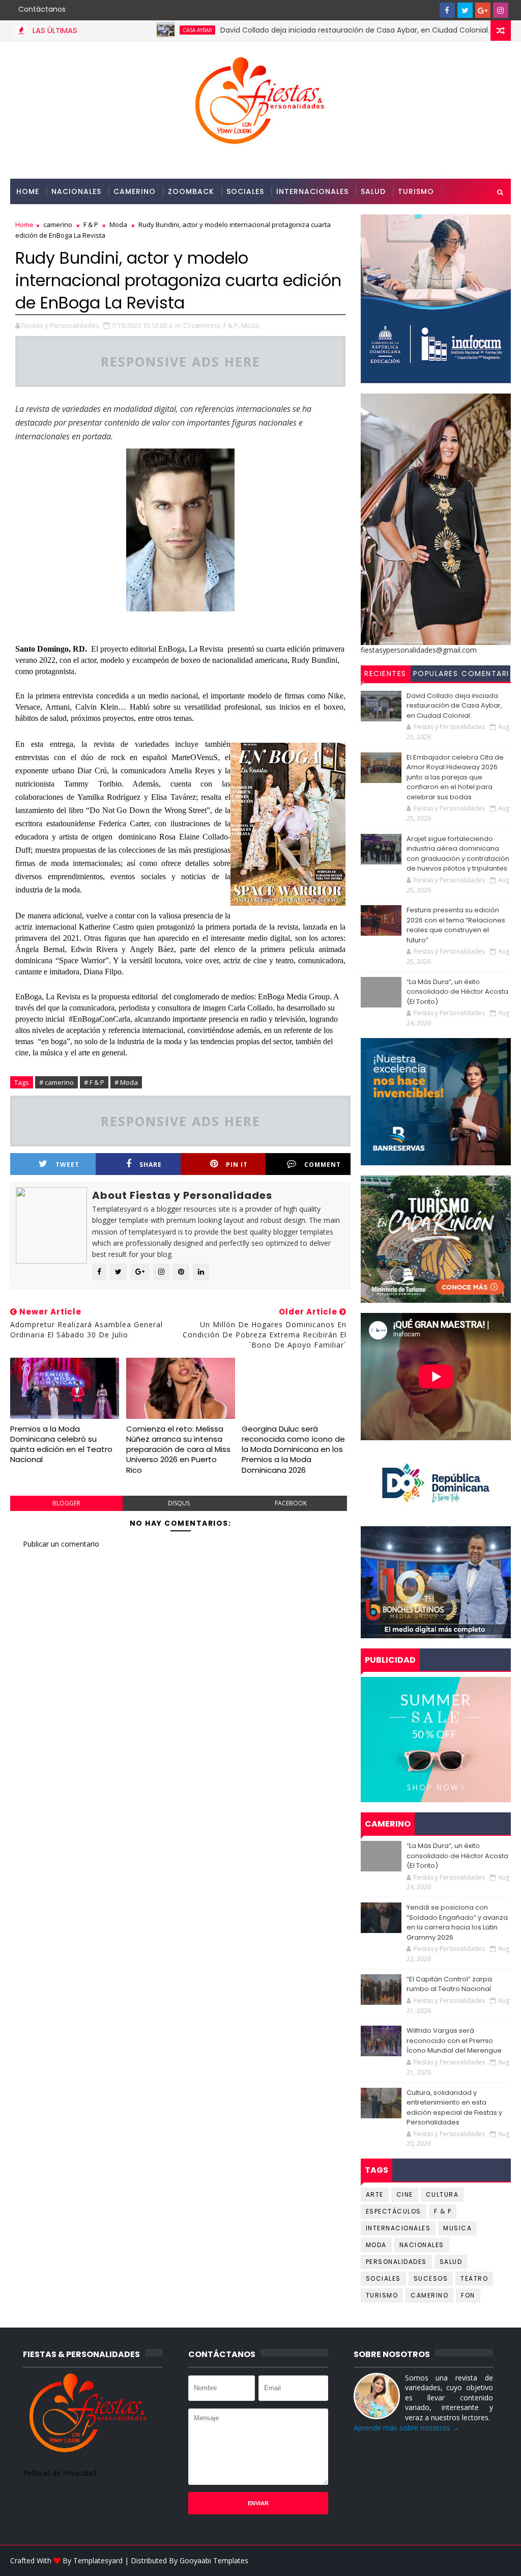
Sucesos (431, 2278)
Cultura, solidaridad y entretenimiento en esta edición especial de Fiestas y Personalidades (454, 2108)
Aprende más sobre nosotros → (407, 2428)
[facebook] (447, 10)
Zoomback (191, 191)
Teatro (474, 2278)
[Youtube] (429, 10)
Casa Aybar (142, 30)
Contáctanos (42, 9)
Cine (405, 2194)
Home (28, 191)
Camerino (135, 191)
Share (151, 1165)
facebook (291, 1503)
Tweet (67, 1165)
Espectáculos (394, 2211)
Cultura (442, 2194)
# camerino (56, 1082)
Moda (376, 2245)
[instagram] (501, 10)
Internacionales (312, 191)
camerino (429, 2295)
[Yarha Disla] (501, 2561)
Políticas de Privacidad (60, 2473)
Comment (323, 1165)
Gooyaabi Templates (214, 2560)
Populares (436, 674)
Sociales (245, 191)
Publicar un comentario (61, 1544)
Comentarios (485, 675)
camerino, (207, 325)
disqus (179, 1503)
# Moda (126, 1082)
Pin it (237, 1165)
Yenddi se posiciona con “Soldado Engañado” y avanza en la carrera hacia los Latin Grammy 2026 (457, 1922)
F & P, (231, 325)
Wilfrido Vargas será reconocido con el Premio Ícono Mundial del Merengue (454, 2040)
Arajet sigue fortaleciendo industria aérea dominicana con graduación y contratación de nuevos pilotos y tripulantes (458, 854)
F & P (443, 2211)
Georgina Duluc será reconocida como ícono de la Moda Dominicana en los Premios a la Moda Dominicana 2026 (293, 1449)
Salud (373, 191)
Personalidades (50, 217)
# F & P (94, 1082)
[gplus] (483, 10)
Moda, (251, 325)
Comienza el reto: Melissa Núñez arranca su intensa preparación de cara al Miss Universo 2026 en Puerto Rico (178, 1449)
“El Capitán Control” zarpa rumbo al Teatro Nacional (449, 1984)
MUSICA (457, 2228)
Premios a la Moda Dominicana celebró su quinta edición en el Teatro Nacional (61, 1444)
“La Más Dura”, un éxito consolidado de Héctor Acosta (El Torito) (457, 992)
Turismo (416, 191)
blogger (66, 1503)
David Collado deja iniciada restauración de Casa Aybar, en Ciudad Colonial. (299, 30)
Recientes (385, 674)
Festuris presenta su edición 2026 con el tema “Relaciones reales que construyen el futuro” (456, 925)
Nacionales (76, 191)
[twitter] (465, 10)
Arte (375, 2194)
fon (468, 2295)
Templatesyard (98, 2560)
